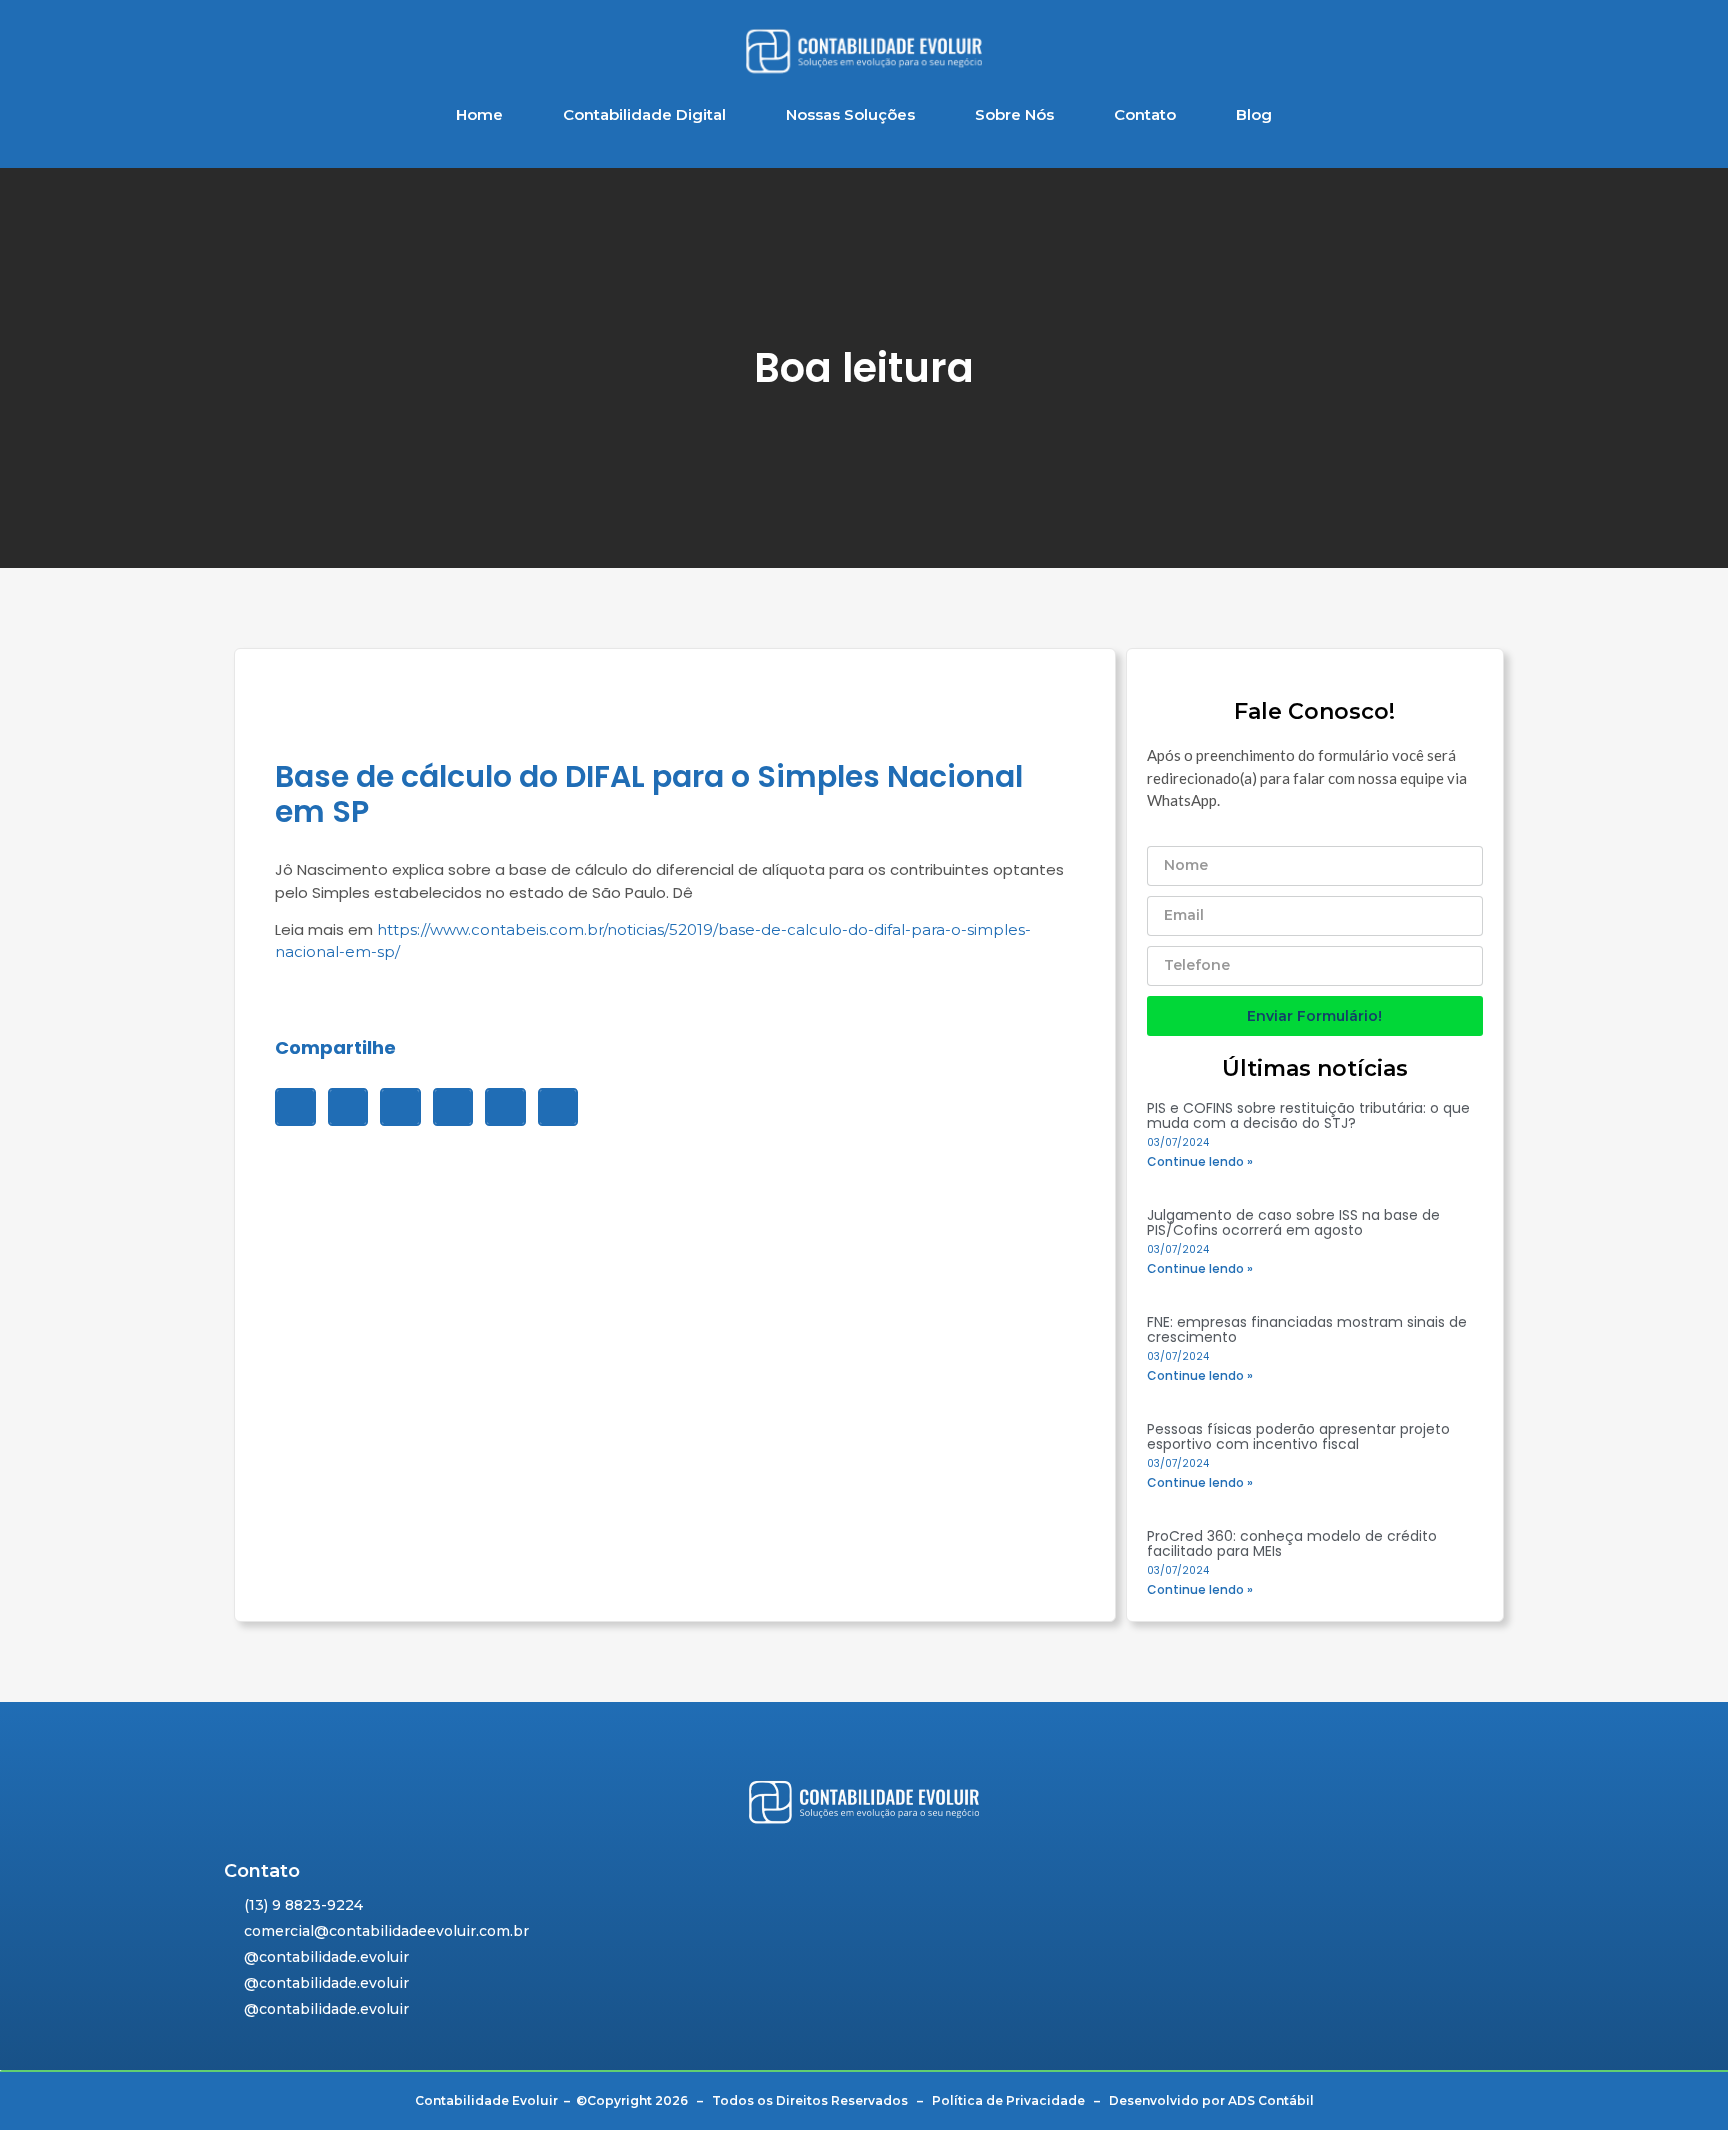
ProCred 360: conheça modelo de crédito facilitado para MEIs (1292, 1543)
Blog (1254, 114)
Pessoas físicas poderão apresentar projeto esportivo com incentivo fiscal (1298, 1436)
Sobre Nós (1014, 114)
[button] (295, 1107)
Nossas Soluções (850, 114)
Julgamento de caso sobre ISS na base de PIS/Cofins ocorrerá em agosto (1293, 1222)
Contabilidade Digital (644, 114)
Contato (1145, 114)
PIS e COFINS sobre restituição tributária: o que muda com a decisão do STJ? (1308, 1115)
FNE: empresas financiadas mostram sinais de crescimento (1307, 1329)
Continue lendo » (1200, 1161)
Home (479, 114)
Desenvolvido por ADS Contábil (1211, 2100)
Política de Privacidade (1008, 2100)
